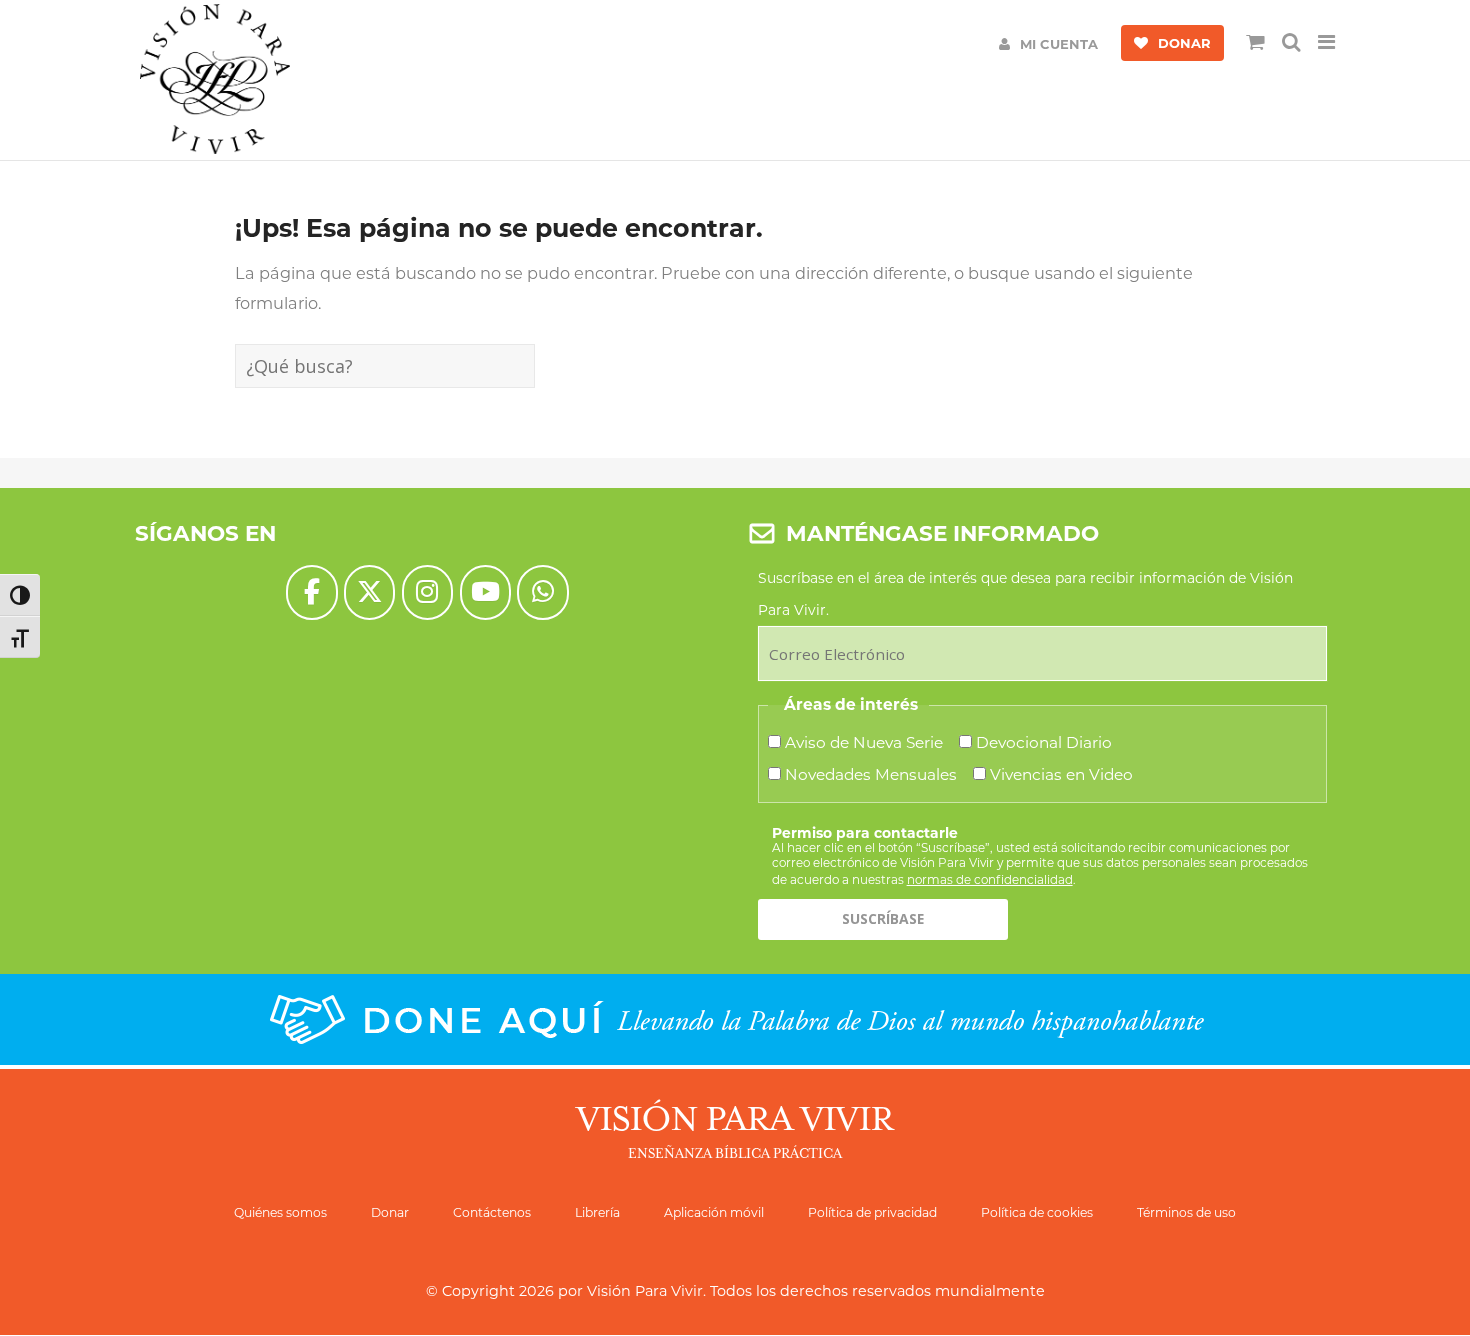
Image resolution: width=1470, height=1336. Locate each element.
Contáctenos (492, 1212)
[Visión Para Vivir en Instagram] (427, 592)
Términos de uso (1186, 1212)
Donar (390, 1212)
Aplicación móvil (714, 1212)
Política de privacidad (872, 1212)
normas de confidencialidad (990, 879)
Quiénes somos (280, 1212)
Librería (597, 1212)
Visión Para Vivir (645, 1291)
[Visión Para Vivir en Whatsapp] (542, 592)
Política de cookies (1037, 1212)
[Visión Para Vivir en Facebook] (311, 592)
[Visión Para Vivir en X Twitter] (369, 592)
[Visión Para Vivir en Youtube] (485, 592)
